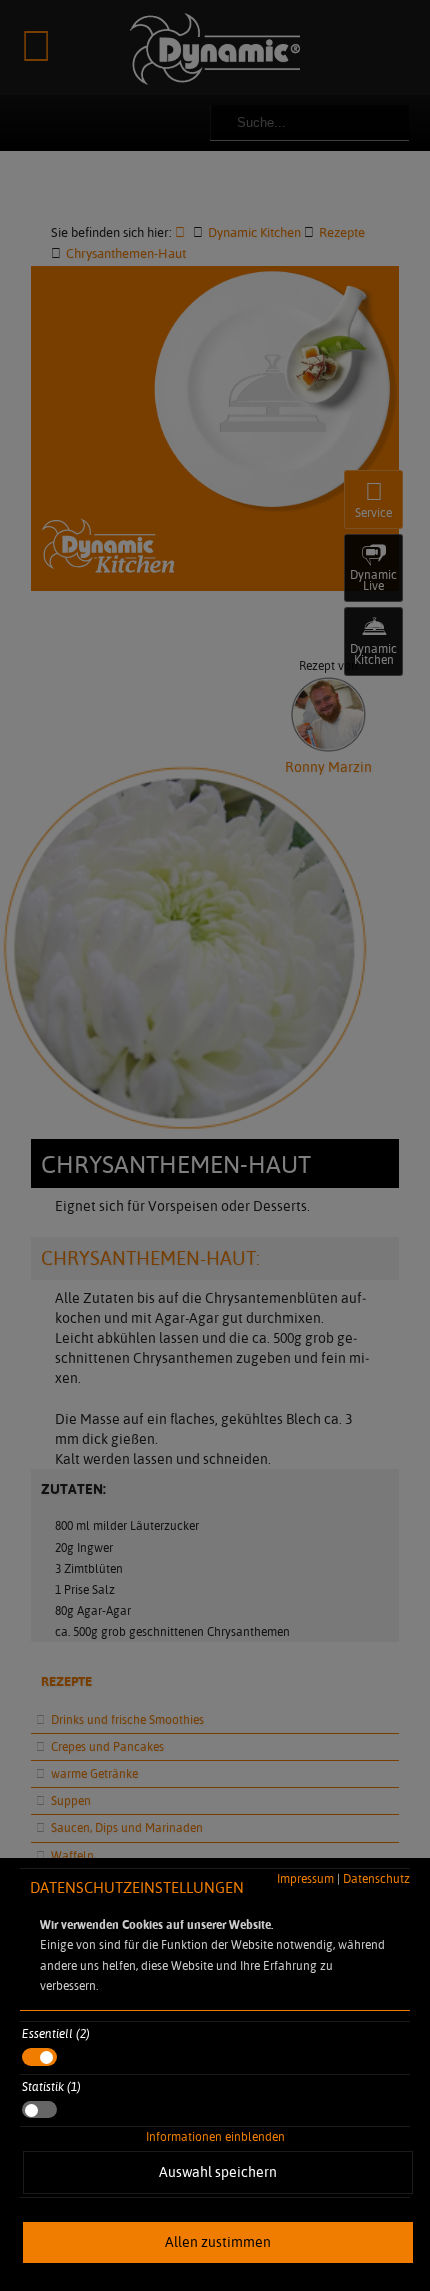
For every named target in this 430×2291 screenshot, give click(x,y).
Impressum (305, 1878)
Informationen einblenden (215, 2136)
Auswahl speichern (218, 2172)
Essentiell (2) (56, 2033)
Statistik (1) (51, 2086)
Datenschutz (376, 1878)
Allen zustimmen (218, 2242)
